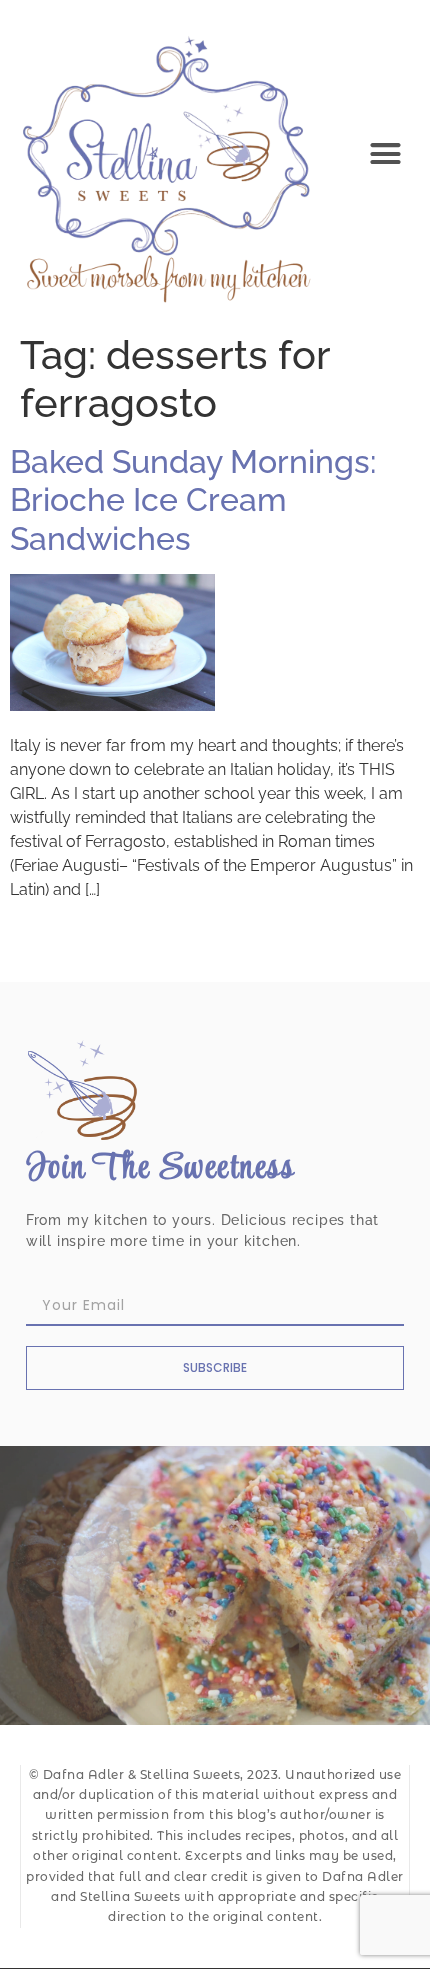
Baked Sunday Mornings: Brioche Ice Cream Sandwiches (193, 500)
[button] (386, 154)
